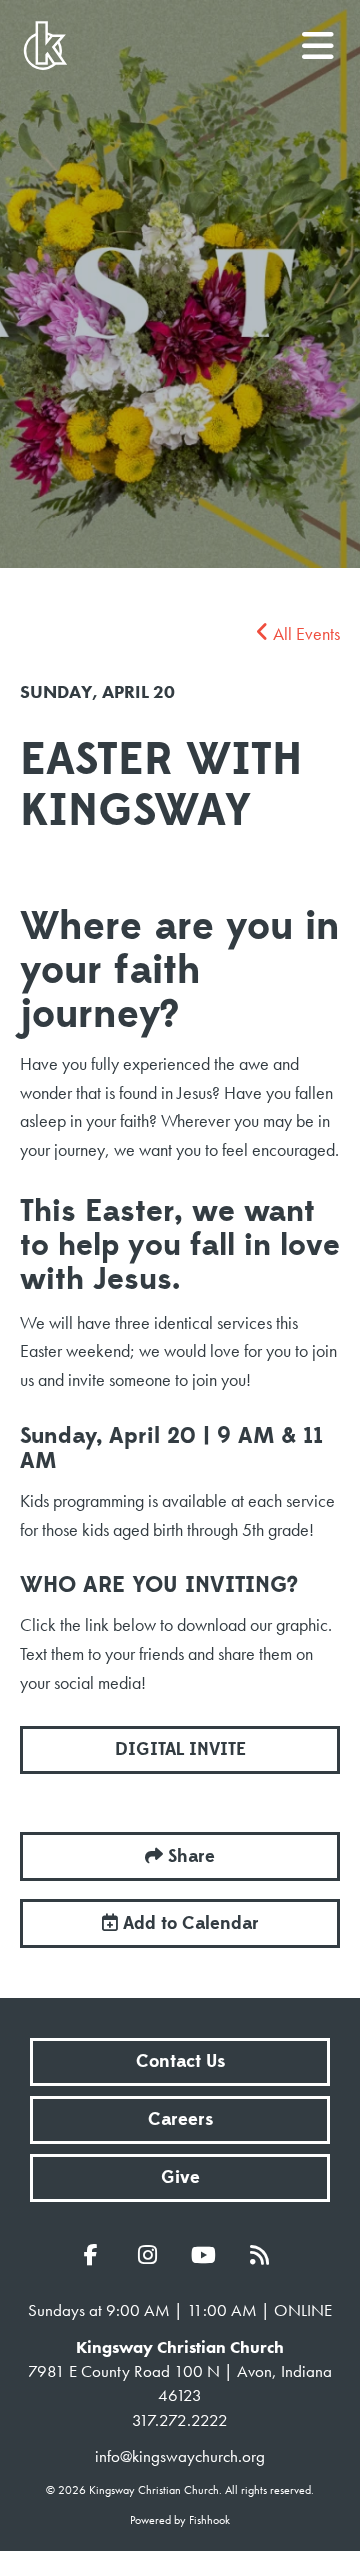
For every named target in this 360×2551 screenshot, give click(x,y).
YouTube (208, 2255)
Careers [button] (180, 2119)
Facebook (96, 2255)
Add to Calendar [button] (188, 1923)
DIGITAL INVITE (180, 1749)
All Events (304, 633)
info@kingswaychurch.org (180, 2456)
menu (319, 38)
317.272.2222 (180, 2420)
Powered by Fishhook (180, 2520)
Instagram (152, 2255)
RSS (264, 2255)
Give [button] (180, 2177)
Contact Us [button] (180, 2061)
